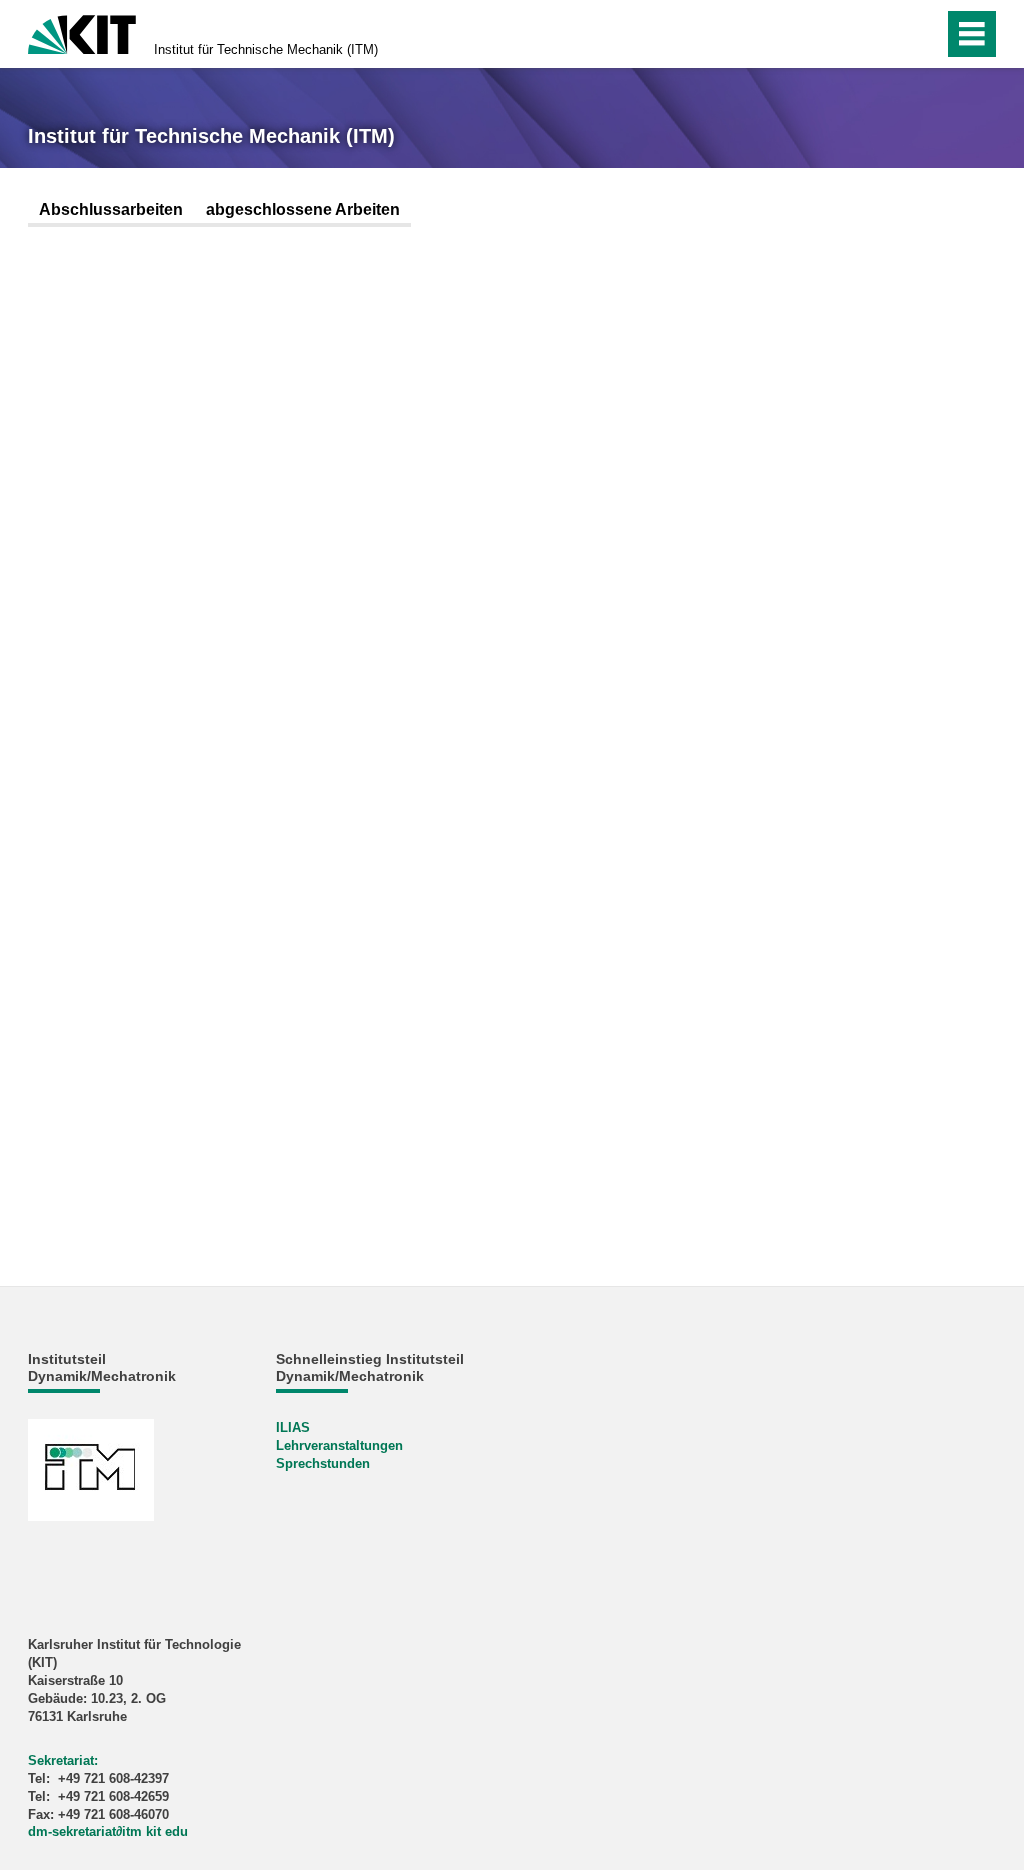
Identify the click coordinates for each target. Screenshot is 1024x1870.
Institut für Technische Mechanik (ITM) (266, 49)
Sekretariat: (63, 1760)
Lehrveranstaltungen (339, 1445)
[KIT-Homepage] (82, 32)
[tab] (111, 211)
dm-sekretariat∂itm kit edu (108, 1831)
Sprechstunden (323, 1463)
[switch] (885, 34)
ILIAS (293, 1427)
